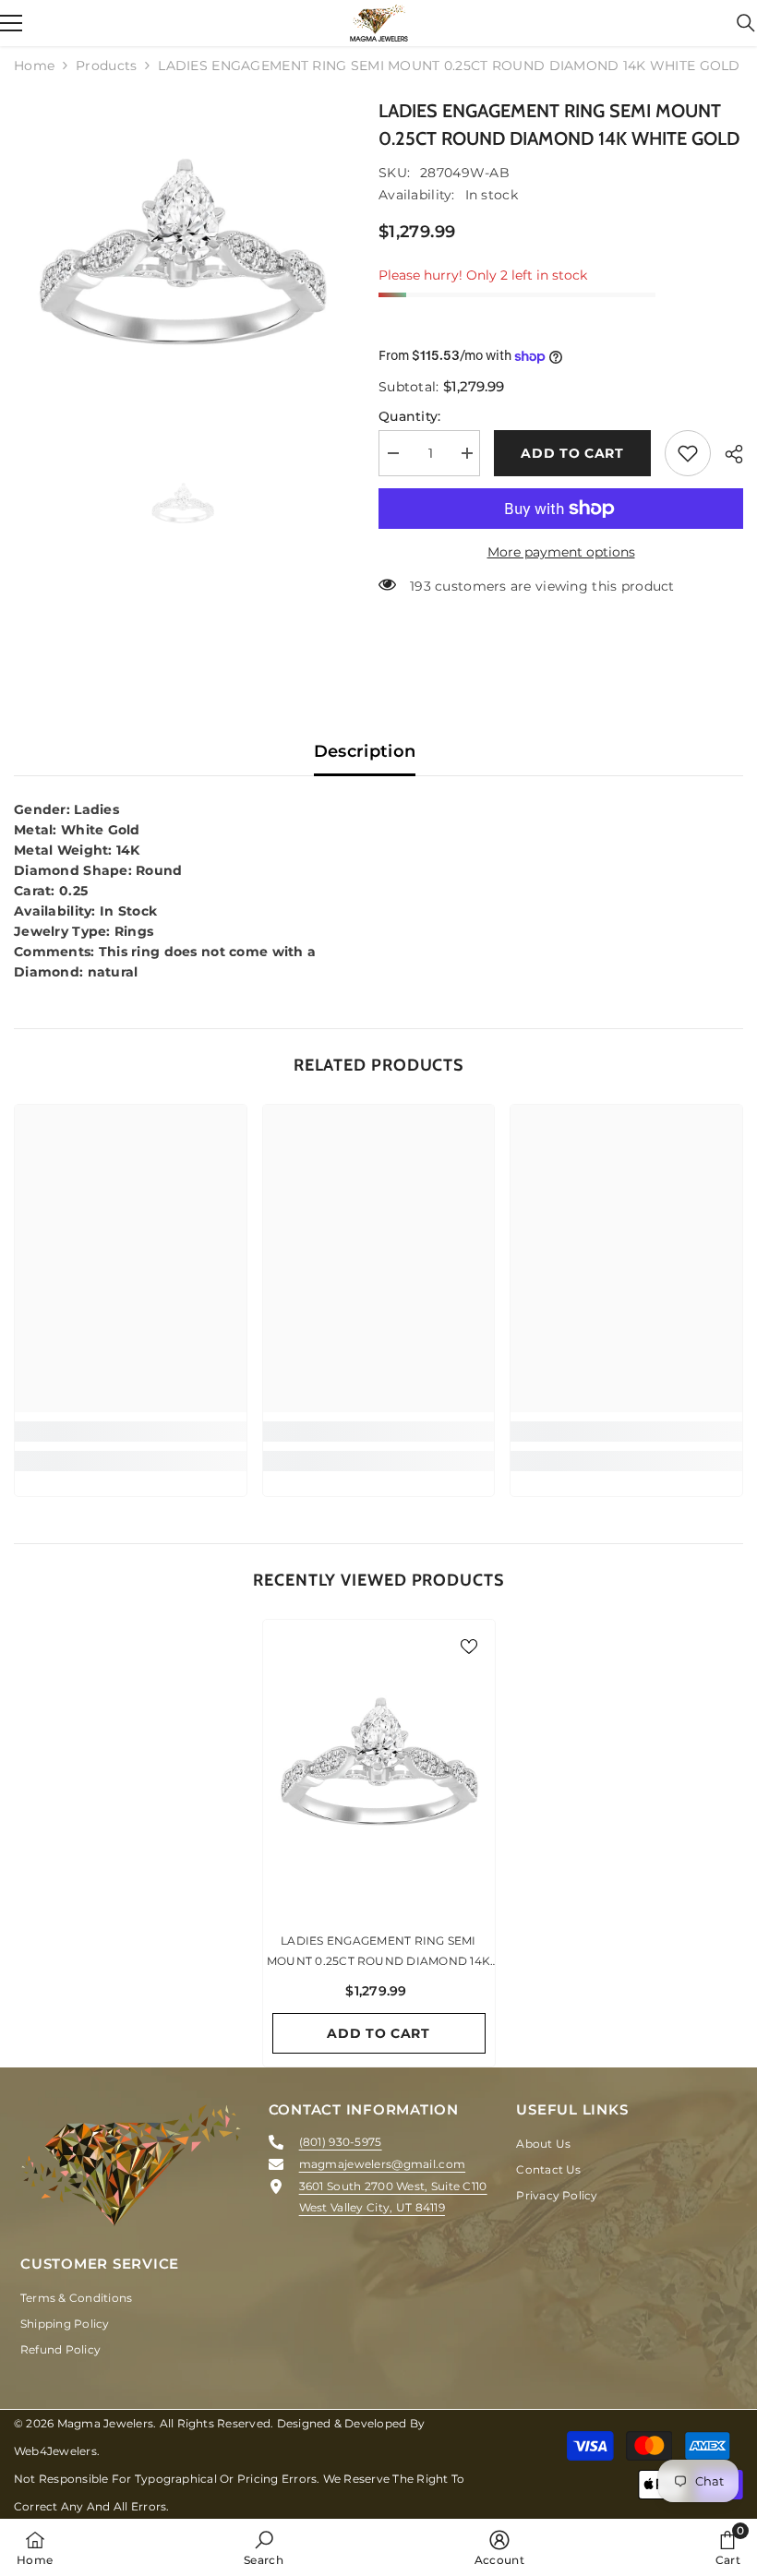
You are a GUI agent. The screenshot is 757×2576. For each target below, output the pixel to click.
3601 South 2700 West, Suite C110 (393, 2186)
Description (365, 751)
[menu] (11, 23)
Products (106, 66)
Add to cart (572, 453)
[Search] (746, 23)
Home (34, 66)
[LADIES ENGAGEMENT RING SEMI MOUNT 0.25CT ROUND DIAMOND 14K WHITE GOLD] (379, 1770)
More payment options (561, 552)
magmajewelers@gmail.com (382, 2164)
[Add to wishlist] (688, 453)
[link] (131, 1432)
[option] (182, 265)
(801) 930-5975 (341, 2142)
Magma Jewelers (105, 2423)
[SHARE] (727, 454)
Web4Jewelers (55, 2451)
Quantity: (410, 416)
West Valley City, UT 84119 (372, 2207)
